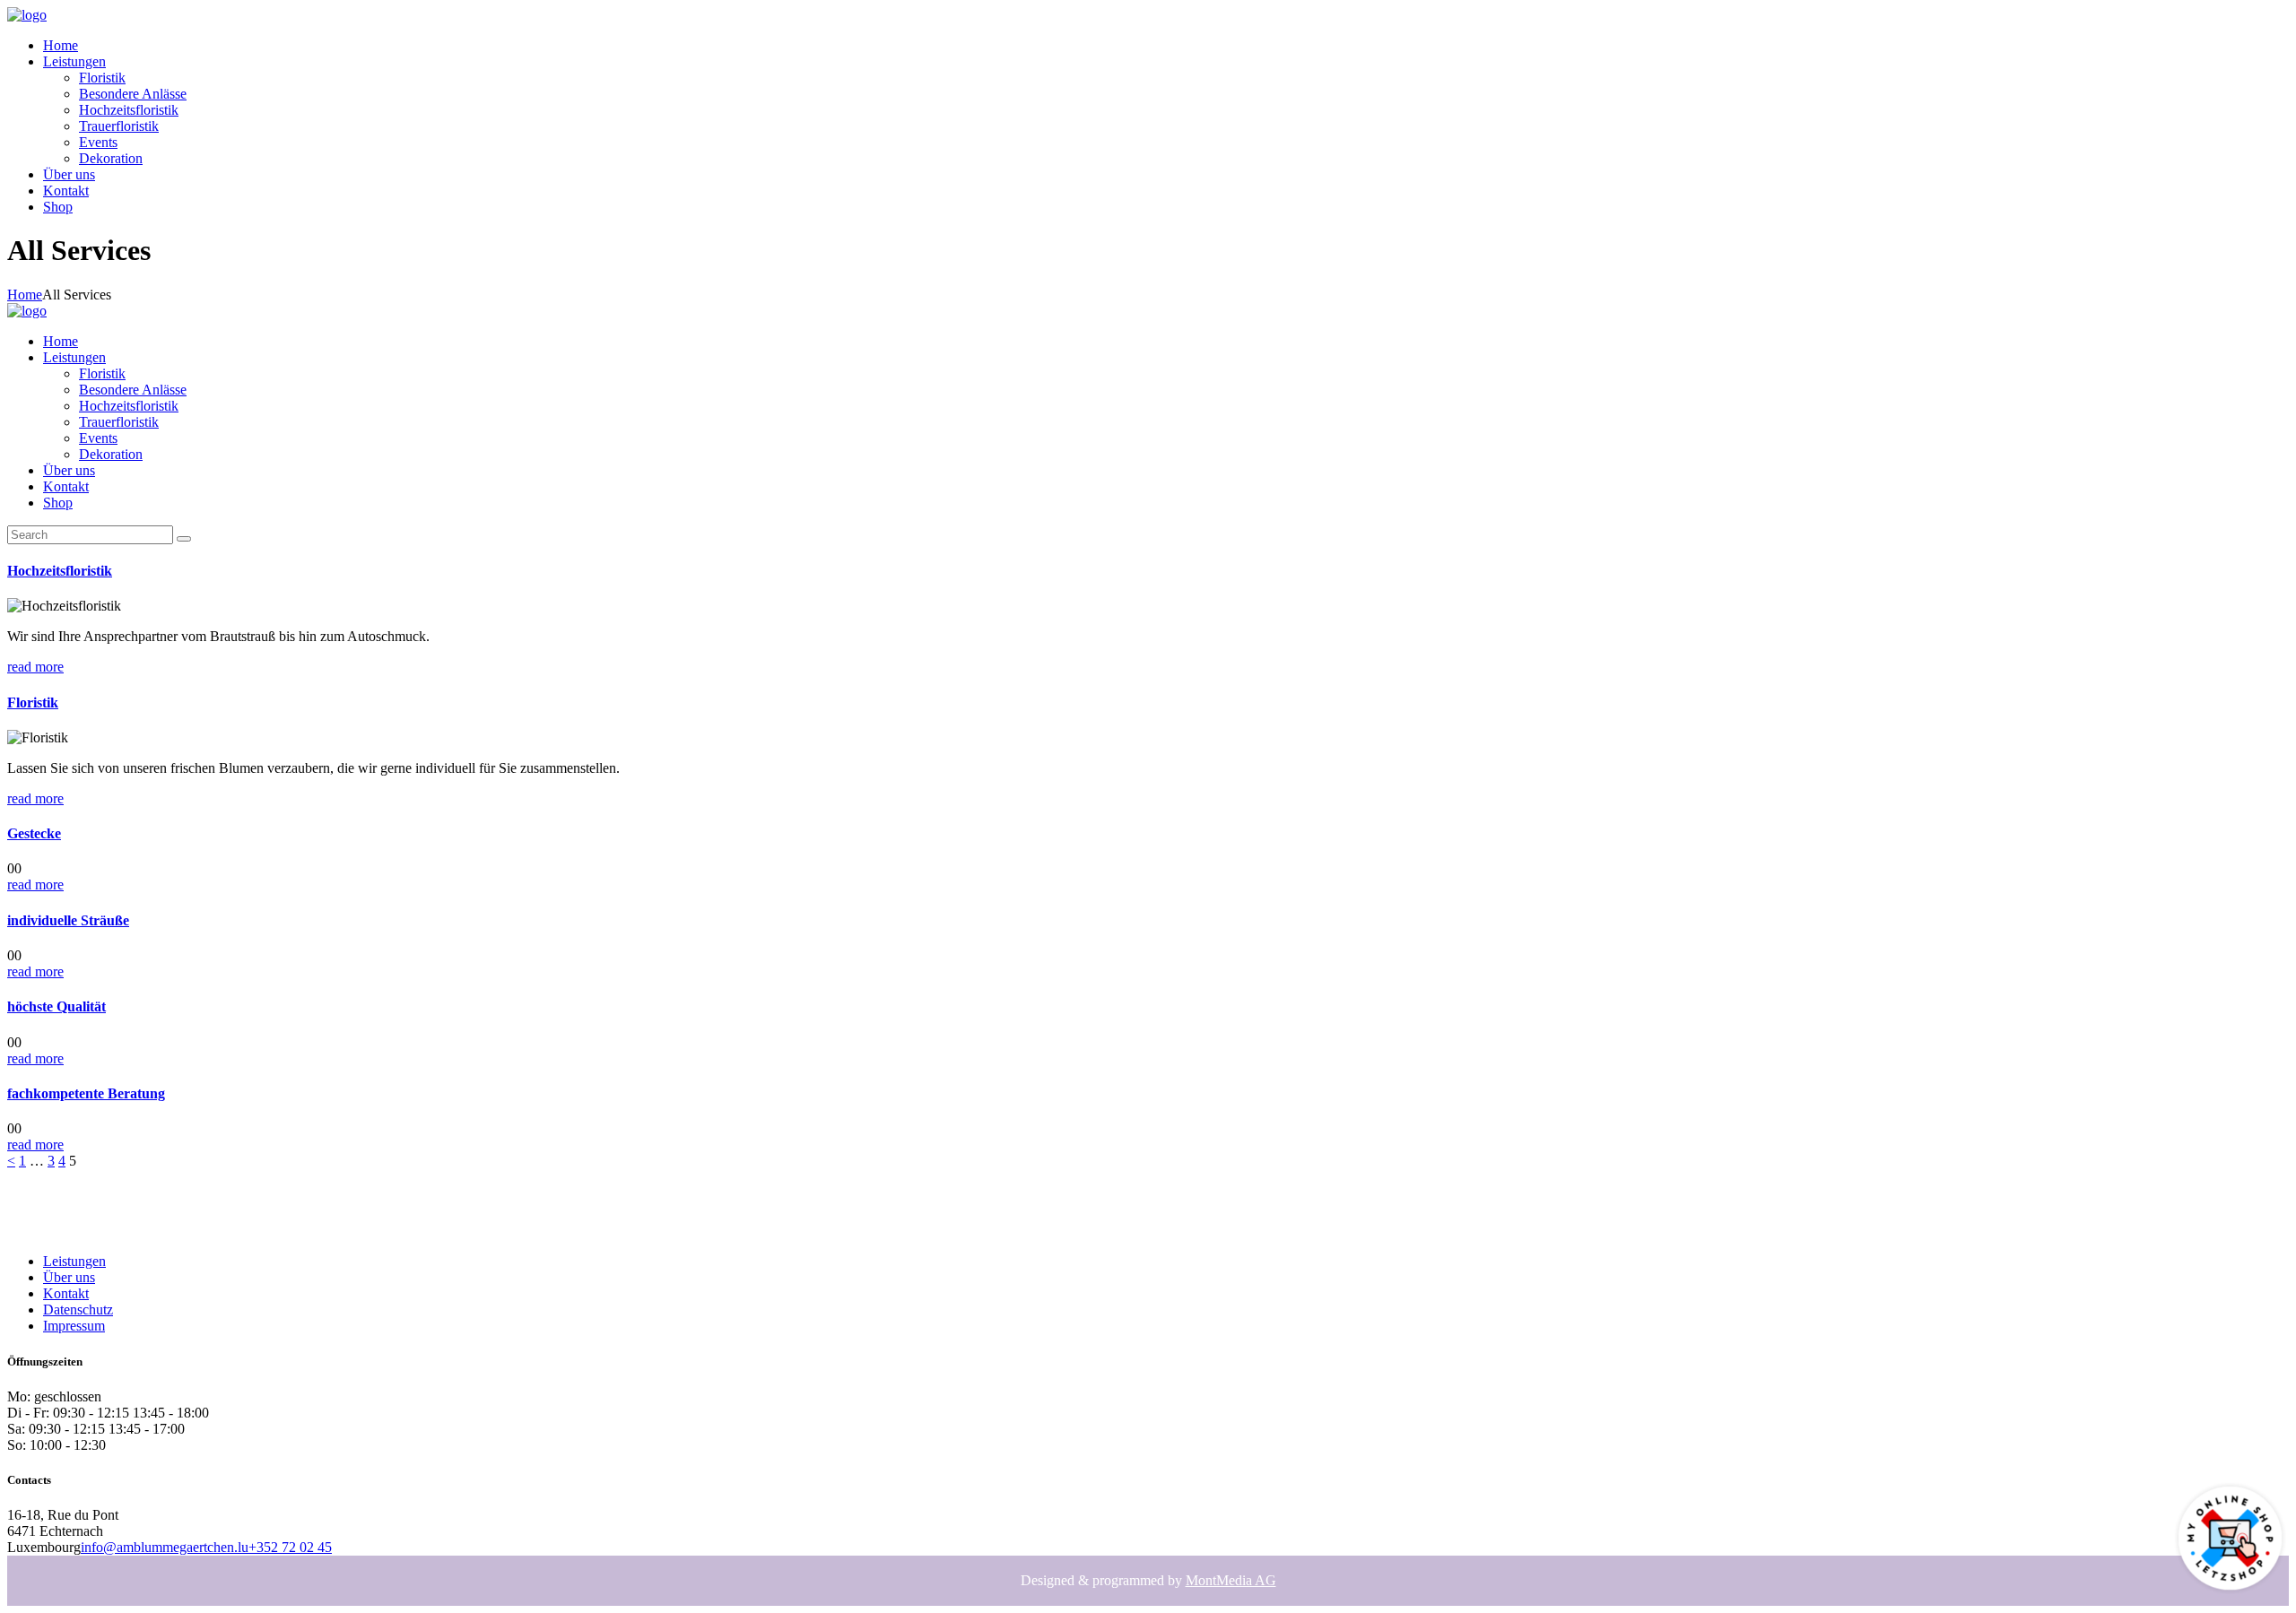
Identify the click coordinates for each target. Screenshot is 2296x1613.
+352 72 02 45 (290, 1547)
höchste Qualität (57, 1006)
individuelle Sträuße (68, 920)
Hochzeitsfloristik (60, 571)
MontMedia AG (1231, 1580)
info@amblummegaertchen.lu (165, 1547)
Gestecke (34, 833)
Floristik (33, 702)
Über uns (69, 1277)
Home (25, 295)
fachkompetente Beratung (86, 1093)
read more (35, 667)
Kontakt (66, 1293)
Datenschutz (78, 1309)
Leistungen (74, 1261)
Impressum (74, 1326)
